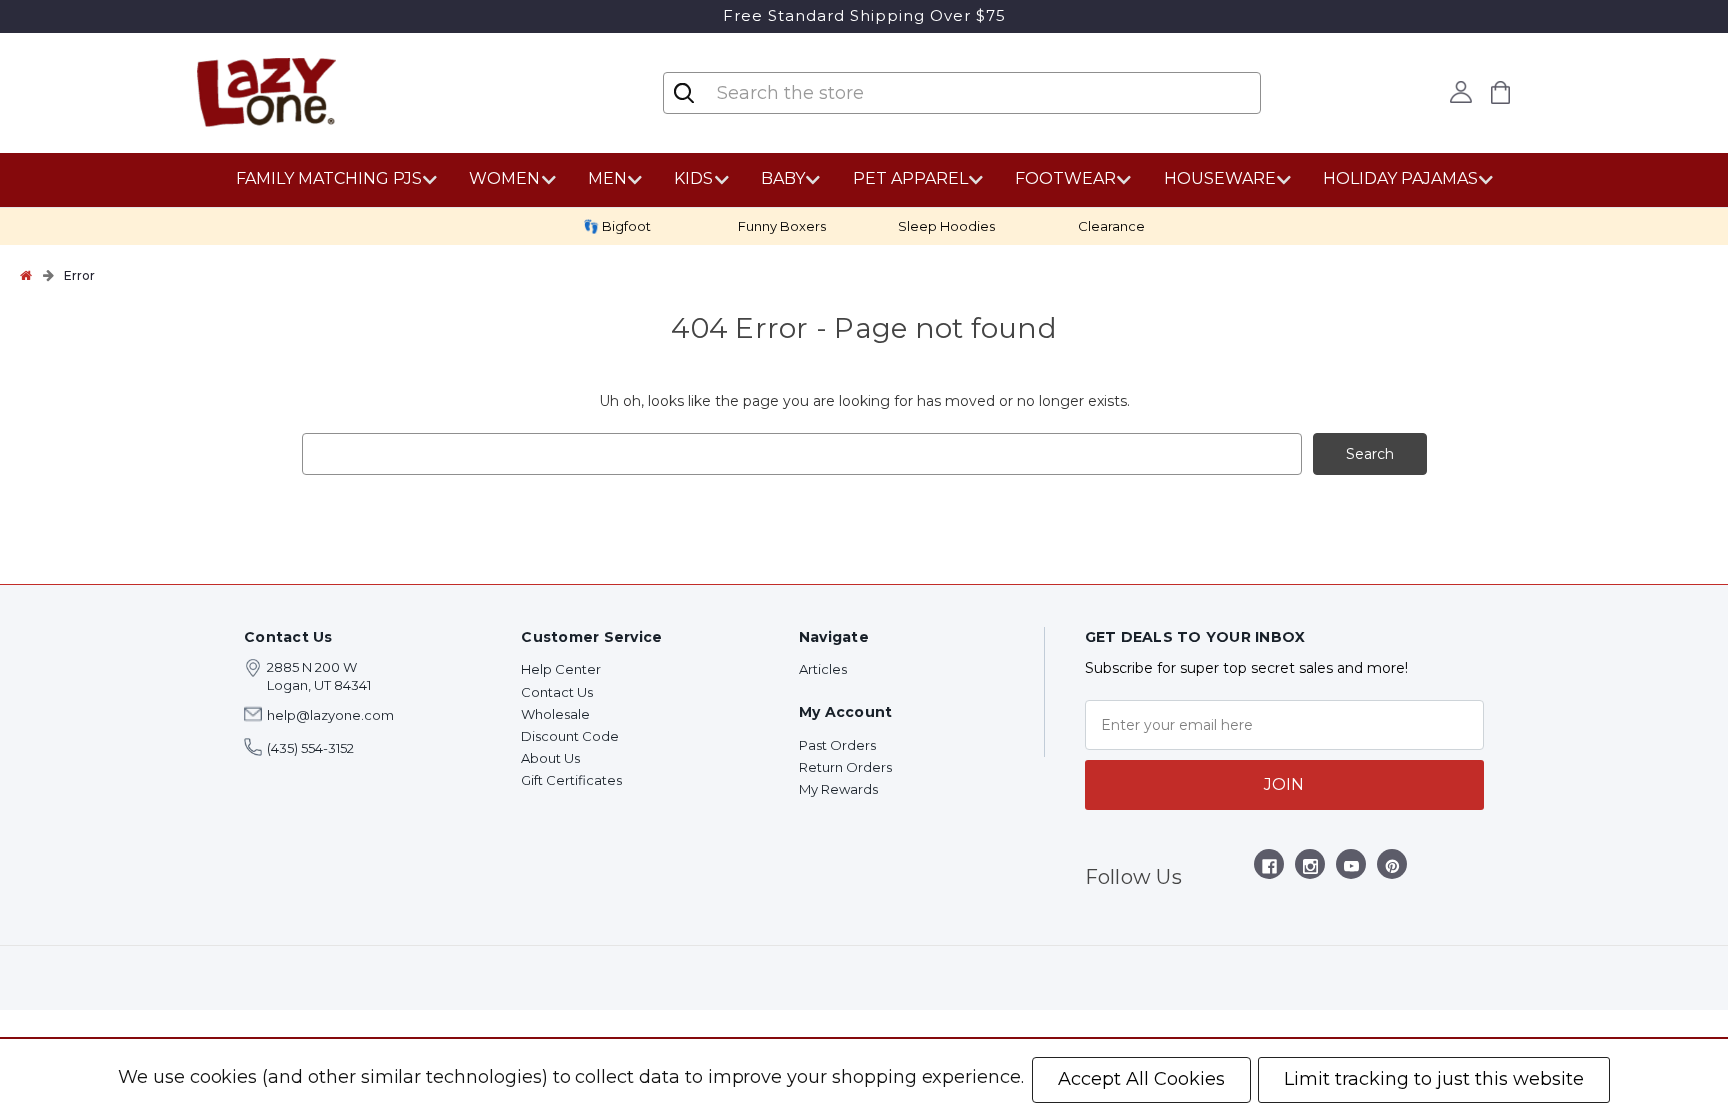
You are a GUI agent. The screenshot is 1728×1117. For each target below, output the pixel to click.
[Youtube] (1351, 869)
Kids (693, 178)
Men (607, 178)
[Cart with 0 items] (1501, 92)
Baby (783, 178)
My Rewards (838, 789)
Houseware (1220, 178)
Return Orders (845, 767)
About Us (550, 758)
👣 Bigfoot (617, 226)
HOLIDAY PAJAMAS (1400, 178)
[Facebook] (1269, 869)
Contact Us (557, 692)
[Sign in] (1461, 92)
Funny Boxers (782, 226)
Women (504, 178)
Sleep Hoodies (946, 226)
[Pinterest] (1392, 869)
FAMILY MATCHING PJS (329, 178)
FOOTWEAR (1065, 178)
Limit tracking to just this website (1434, 1079)
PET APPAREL (910, 178)
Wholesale (555, 714)
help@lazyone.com (330, 715)
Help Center (561, 669)
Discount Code (570, 736)
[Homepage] (26, 275)
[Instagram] (1310, 869)
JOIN (1284, 784)
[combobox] (834, 93)
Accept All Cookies (1141, 1079)
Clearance (1111, 226)
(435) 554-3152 (310, 748)
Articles (823, 669)
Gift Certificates (571, 780)
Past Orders (837, 745)
